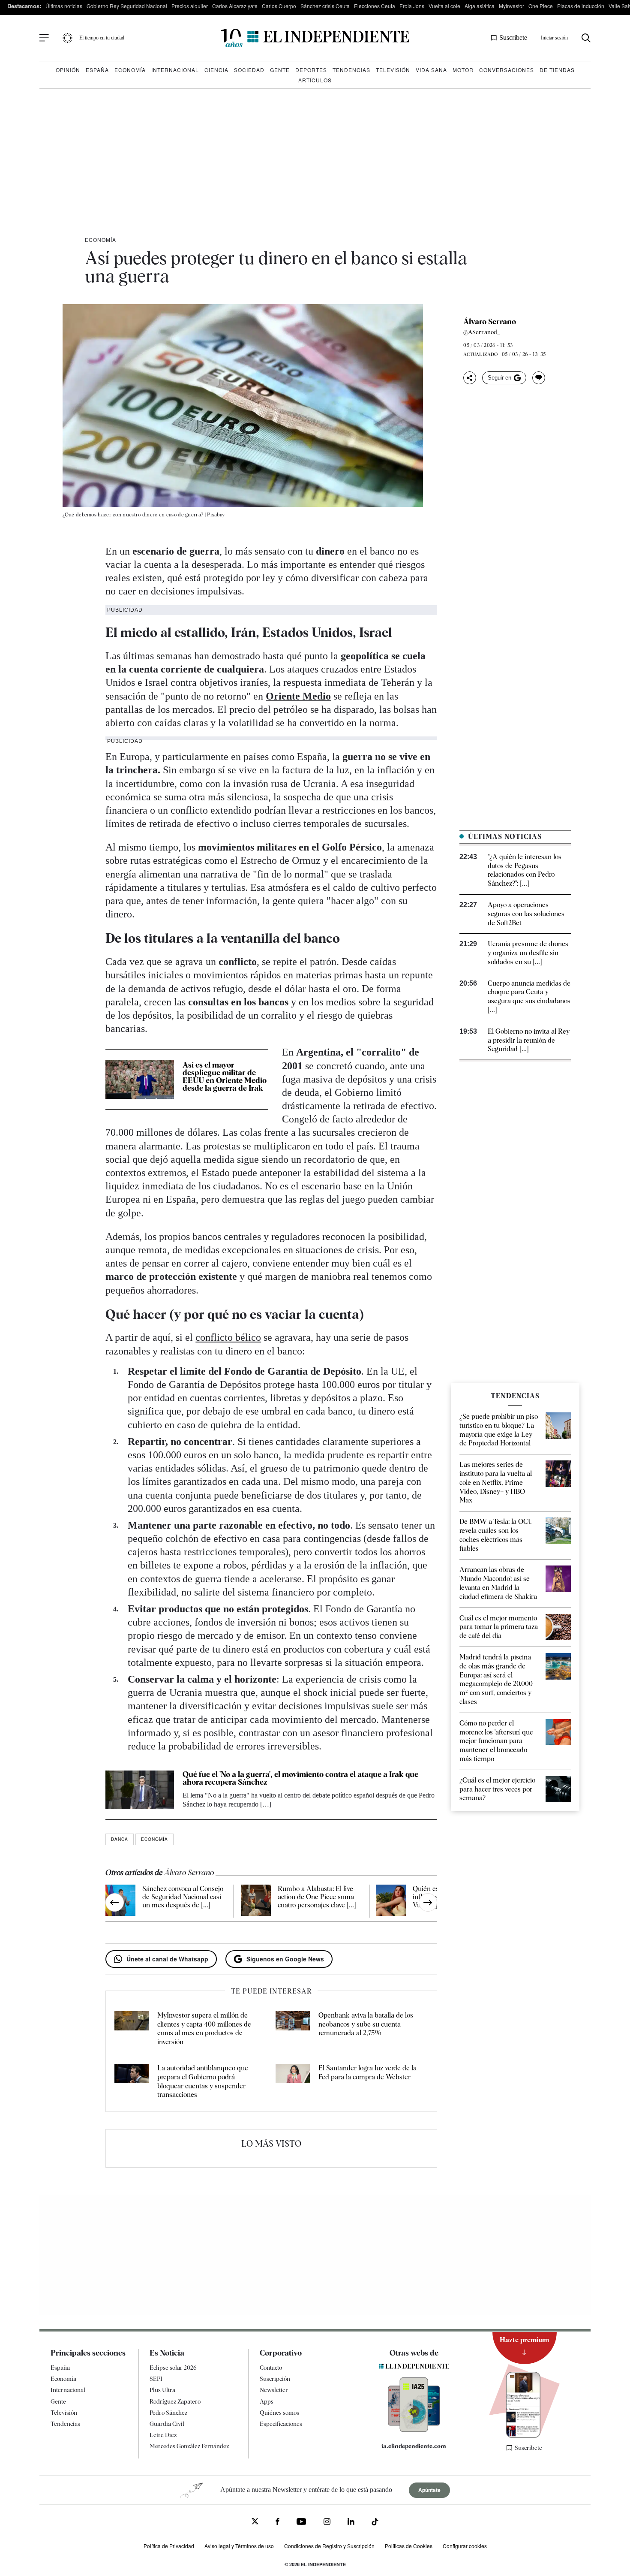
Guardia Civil (167, 2424)
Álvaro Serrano (490, 322)
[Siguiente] (428, 1902)
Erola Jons (412, 6)
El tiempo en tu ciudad (102, 38)
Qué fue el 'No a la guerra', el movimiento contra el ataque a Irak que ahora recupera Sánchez (300, 1778)
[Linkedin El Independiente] (351, 2523)
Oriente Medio (298, 696)
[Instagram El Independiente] (327, 2523)
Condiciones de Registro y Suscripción (329, 2546)
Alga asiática (480, 6)
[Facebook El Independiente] (277, 2523)
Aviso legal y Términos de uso (239, 2546)
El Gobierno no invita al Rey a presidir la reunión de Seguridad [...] (529, 1040)
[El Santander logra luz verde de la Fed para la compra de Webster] (293, 2082)
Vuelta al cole (444, 6)
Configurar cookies (465, 2546)
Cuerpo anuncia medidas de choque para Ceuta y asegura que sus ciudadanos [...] (529, 997)
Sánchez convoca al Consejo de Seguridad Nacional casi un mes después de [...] (183, 1897)
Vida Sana (431, 70)
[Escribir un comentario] (539, 378)
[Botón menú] (44, 38)
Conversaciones (507, 70)
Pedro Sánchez (168, 2413)
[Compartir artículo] (470, 378)
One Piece (541, 6)
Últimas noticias (64, 6)
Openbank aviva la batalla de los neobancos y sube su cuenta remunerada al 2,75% (366, 2024)
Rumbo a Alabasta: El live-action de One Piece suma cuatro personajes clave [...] (317, 1897)
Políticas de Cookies (409, 2546)
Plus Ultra (162, 2390)
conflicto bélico (228, 1337)
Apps (267, 2401)
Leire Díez (163, 2435)
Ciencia (216, 70)
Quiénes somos (279, 2413)
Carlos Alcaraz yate (235, 6)
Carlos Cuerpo (279, 6)
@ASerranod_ (482, 332)
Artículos (315, 80)
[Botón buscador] (586, 38)
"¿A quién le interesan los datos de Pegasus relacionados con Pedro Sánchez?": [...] (525, 870)
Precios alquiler (190, 6)
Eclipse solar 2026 (173, 2368)
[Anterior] (115, 1902)
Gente (280, 70)
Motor (463, 70)
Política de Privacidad (169, 2546)
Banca (120, 1839)
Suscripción (275, 2379)
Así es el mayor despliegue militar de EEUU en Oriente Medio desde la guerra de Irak (225, 1076)
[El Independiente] (315, 38)
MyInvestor (511, 6)
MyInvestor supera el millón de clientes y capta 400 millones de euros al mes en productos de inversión (204, 2029)
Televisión (393, 70)
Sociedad (249, 70)
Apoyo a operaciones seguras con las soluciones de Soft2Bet (526, 914)
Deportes (311, 70)
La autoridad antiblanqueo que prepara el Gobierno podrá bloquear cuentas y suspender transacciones (203, 2081)
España (97, 70)
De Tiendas (557, 70)
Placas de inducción (581, 6)
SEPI (156, 2379)
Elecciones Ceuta (375, 6)
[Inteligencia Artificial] (414, 2430)
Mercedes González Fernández (189, 2446)
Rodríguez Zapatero (175, 2401)
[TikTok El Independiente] (375, 2523)
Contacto (271, 2368)
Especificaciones (281, 2424)
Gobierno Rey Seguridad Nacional (127, 6)
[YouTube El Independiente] (301, 2523)
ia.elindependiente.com (414, 2446)
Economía (130, 70)
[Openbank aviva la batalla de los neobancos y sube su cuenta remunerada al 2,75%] (293, 2029)
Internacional (175, 70)
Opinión (68, 70)
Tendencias (351, 70)
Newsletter (274, 2390)
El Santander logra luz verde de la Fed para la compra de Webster (367, 2072)
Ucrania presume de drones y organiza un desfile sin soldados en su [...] (528, 953)
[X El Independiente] (255, 2522)
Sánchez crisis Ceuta (325, 6)
